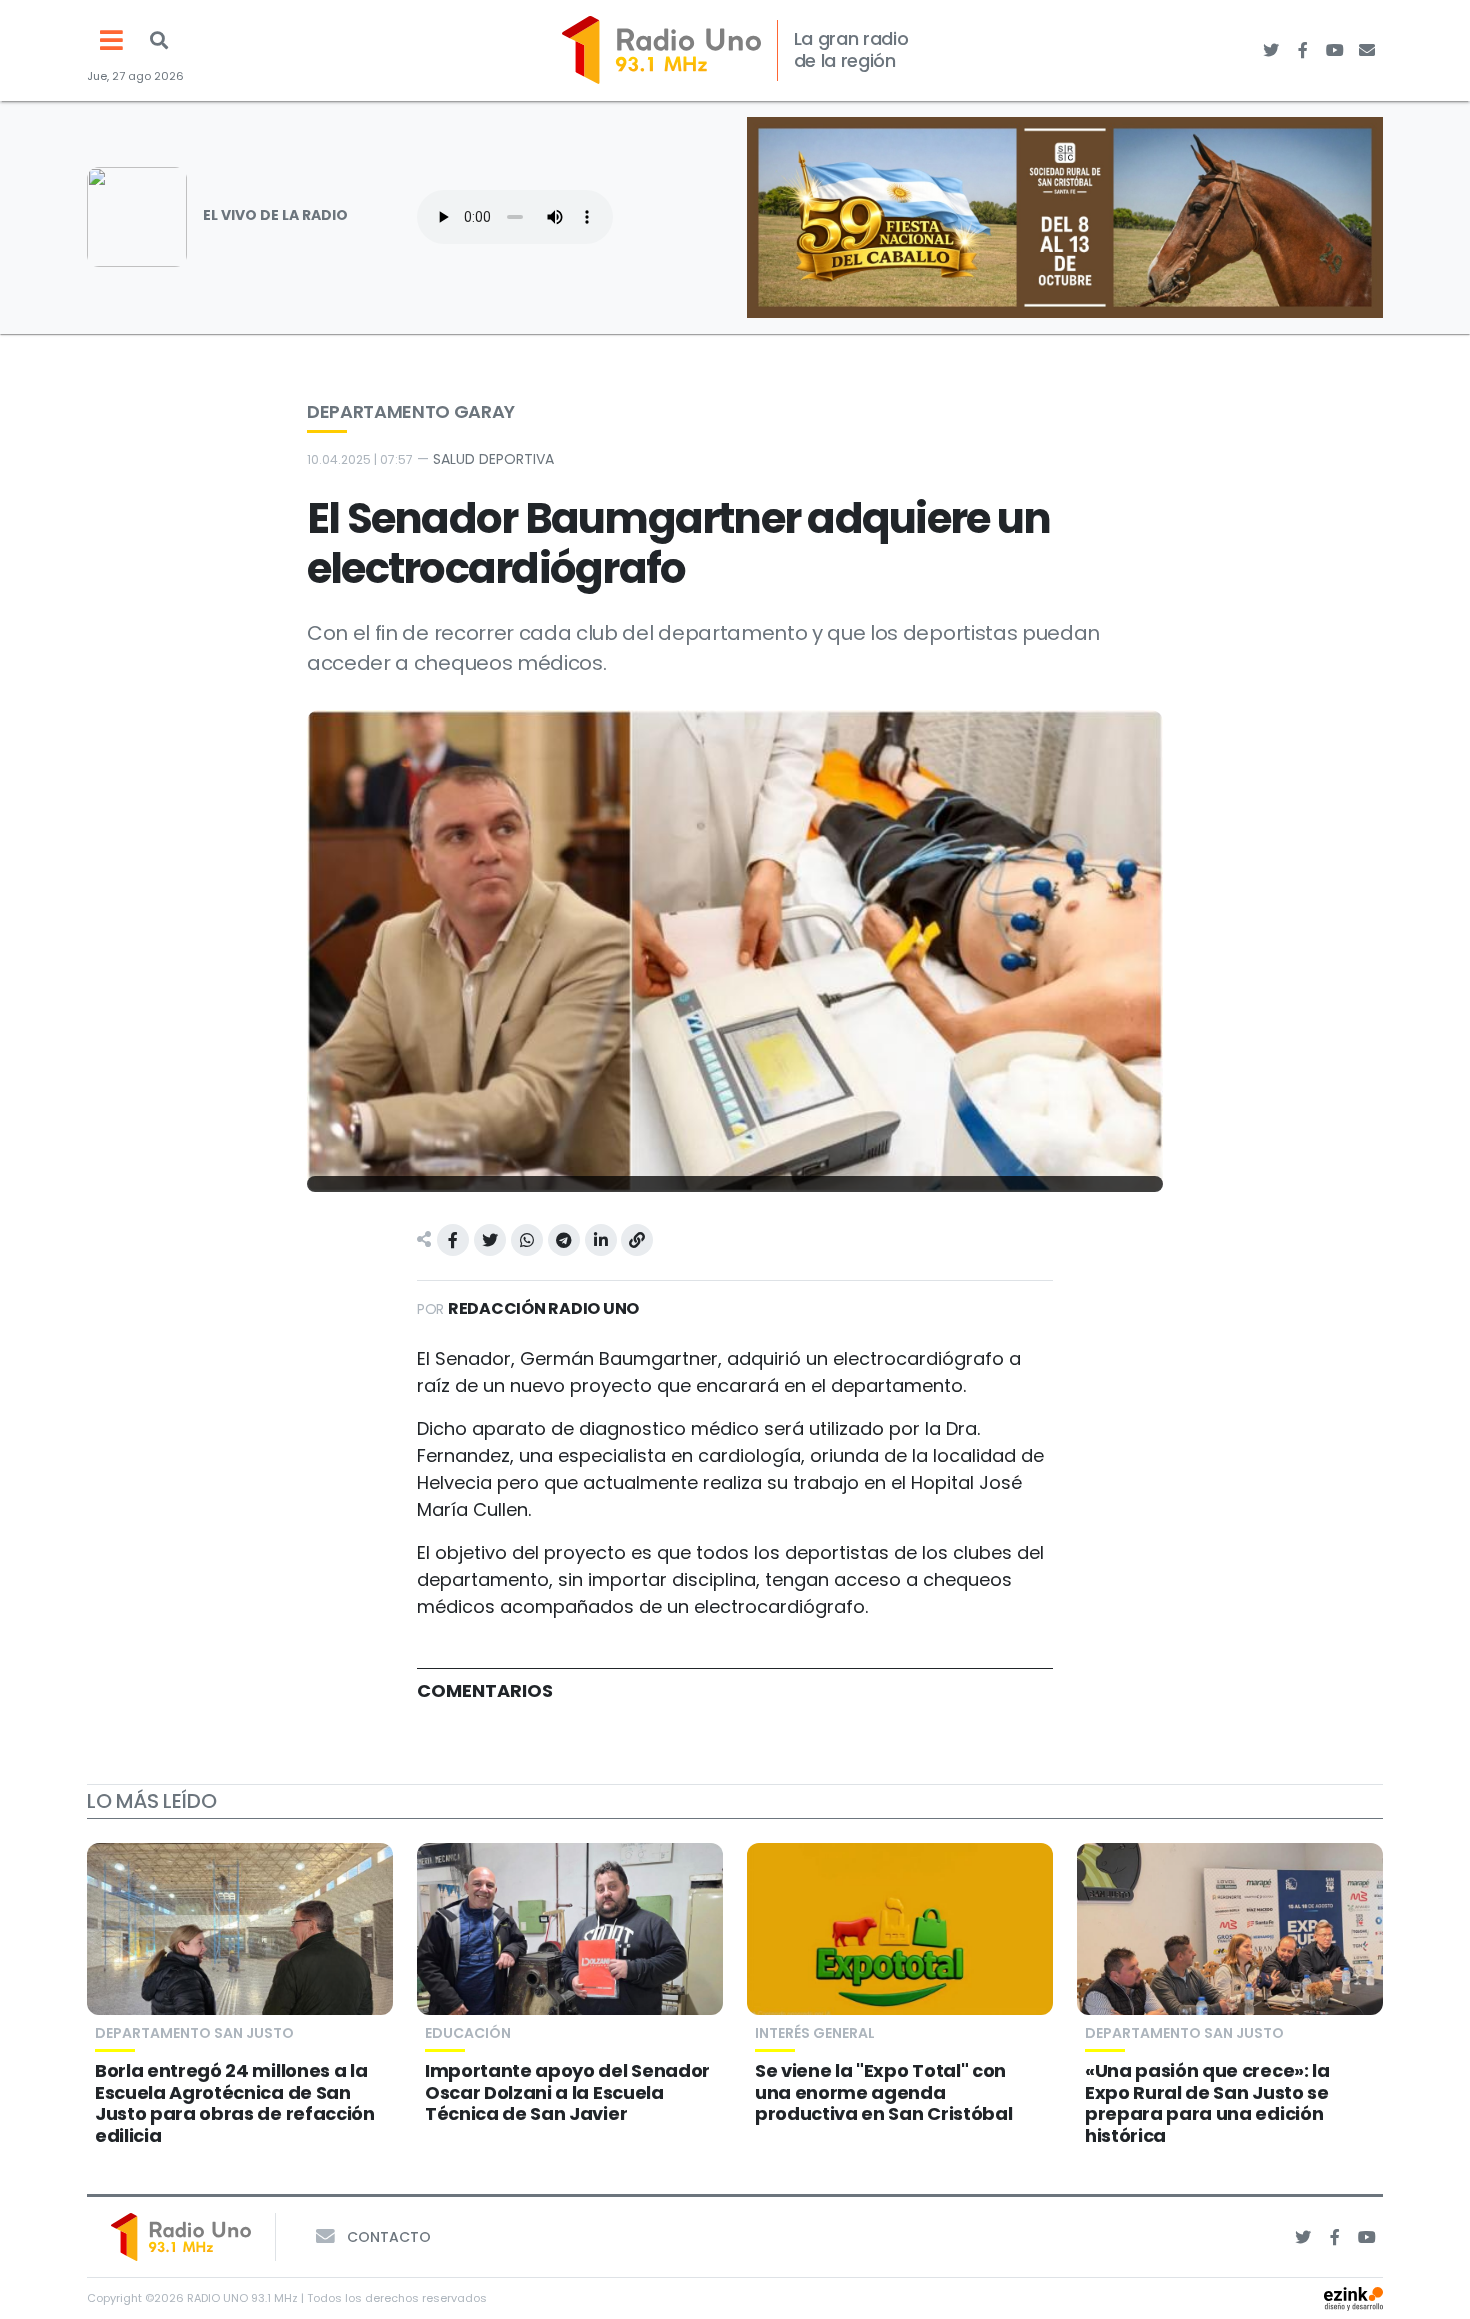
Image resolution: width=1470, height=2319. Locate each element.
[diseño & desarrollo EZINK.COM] (1353, 2297)
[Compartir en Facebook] (453, 1240)
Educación (468, 2033)
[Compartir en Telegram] (564, 1240)
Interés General (815, 2033)
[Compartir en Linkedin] (601, 1240)
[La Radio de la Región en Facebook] (1303, 50)
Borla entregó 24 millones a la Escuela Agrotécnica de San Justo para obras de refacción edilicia (235, 2103)
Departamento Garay (411, 411)
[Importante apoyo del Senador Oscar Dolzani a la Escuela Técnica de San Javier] (570, 1929)
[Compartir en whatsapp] (527, 1240)
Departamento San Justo (194, 2033)
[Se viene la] (900, 1929)
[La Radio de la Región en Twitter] (1271, 50)
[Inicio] (661, 50)
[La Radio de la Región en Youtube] (1335, 50)
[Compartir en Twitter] (490, 1240)
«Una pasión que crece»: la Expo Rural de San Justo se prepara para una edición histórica (1207, 2103)
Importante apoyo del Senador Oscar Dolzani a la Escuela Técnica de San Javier (567, 2092)
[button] (159, 40)
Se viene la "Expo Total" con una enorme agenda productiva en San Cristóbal (883, 2092)
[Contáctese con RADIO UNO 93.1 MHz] (1367, 50)
